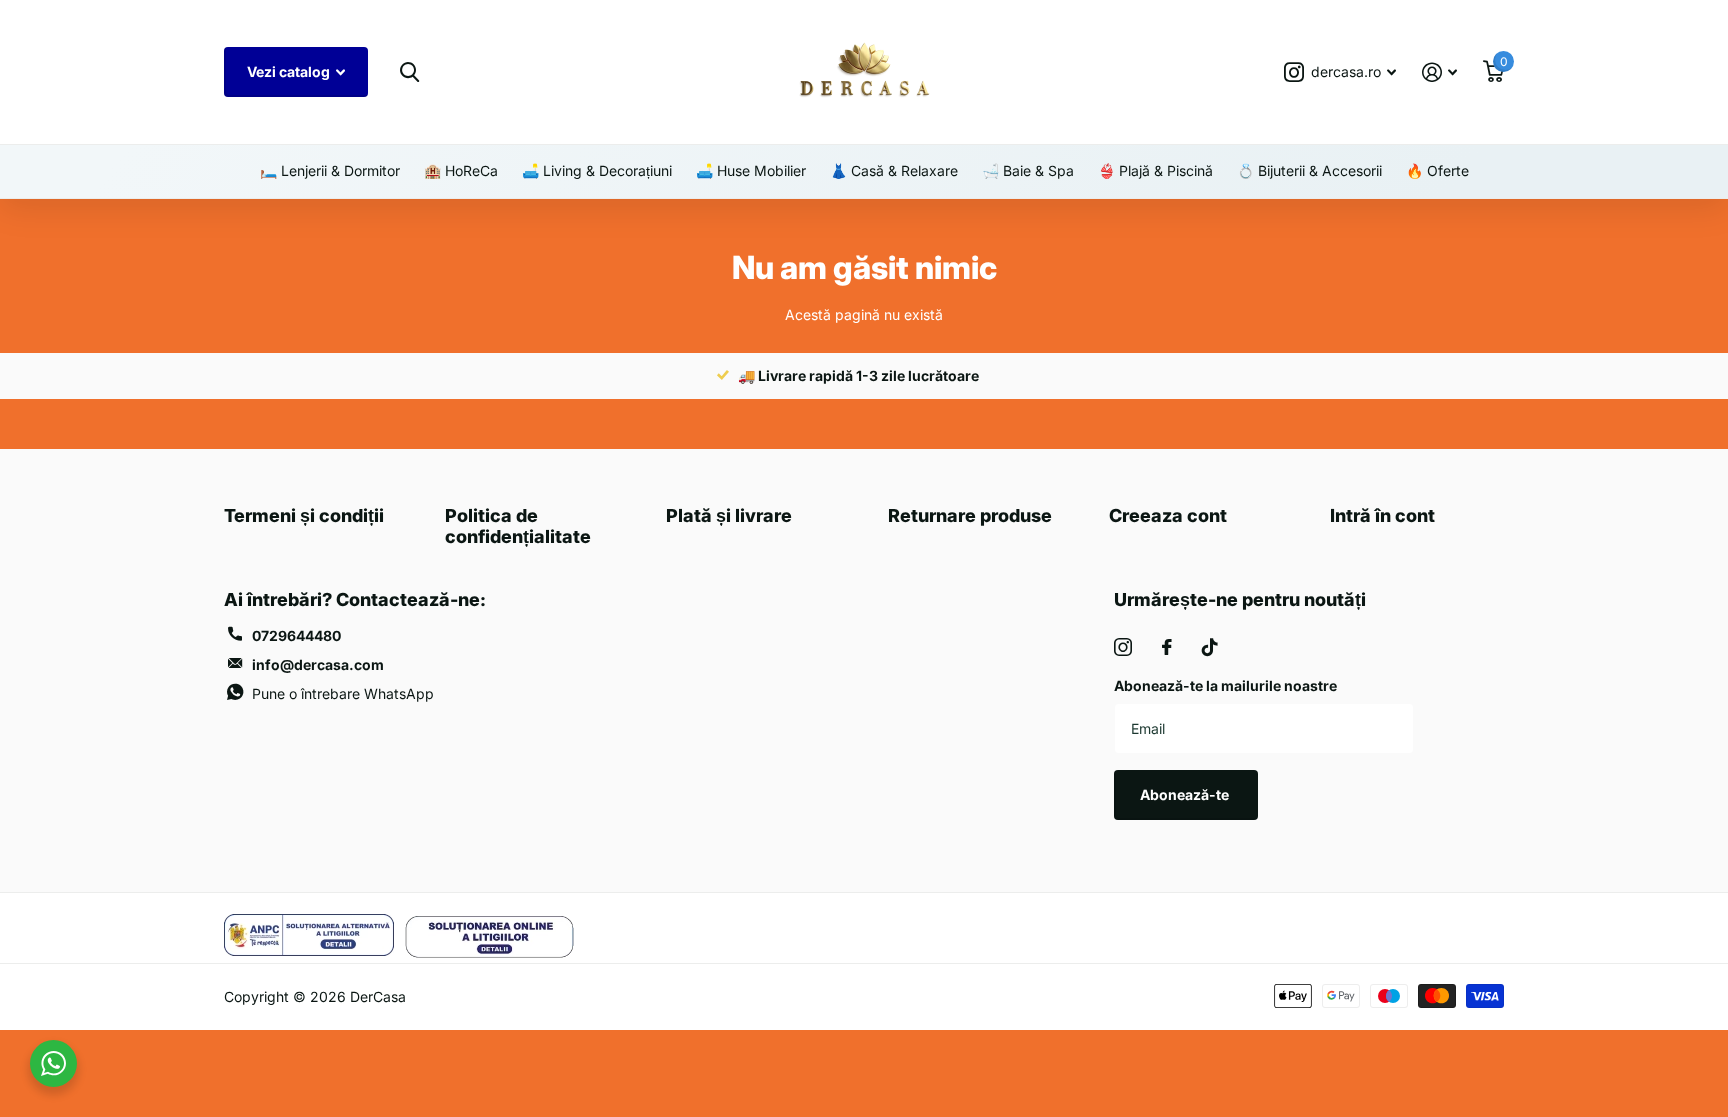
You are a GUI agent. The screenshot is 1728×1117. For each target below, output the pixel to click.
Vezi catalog (290, 71)
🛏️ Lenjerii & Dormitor (330, 170)
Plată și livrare (729, 515)
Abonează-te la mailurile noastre (1225, 685)
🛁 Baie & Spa (1028, 170)
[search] (409, 72)
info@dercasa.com (318, 664)
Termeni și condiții (304, 515)
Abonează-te (1186, 794)
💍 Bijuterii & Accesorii (1309, 170)
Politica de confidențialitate (518, 526)
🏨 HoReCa (461, 170)
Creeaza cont (1168, 515)
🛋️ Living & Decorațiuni (597, 170)
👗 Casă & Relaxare (894, 170)
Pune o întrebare (343, 693)
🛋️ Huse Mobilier (751, 170)
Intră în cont (1382, 515)
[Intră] (1439, 72)
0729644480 (296, 635)
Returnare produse (970, 515)
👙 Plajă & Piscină (1155, 170)
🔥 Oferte (1437, 170)
